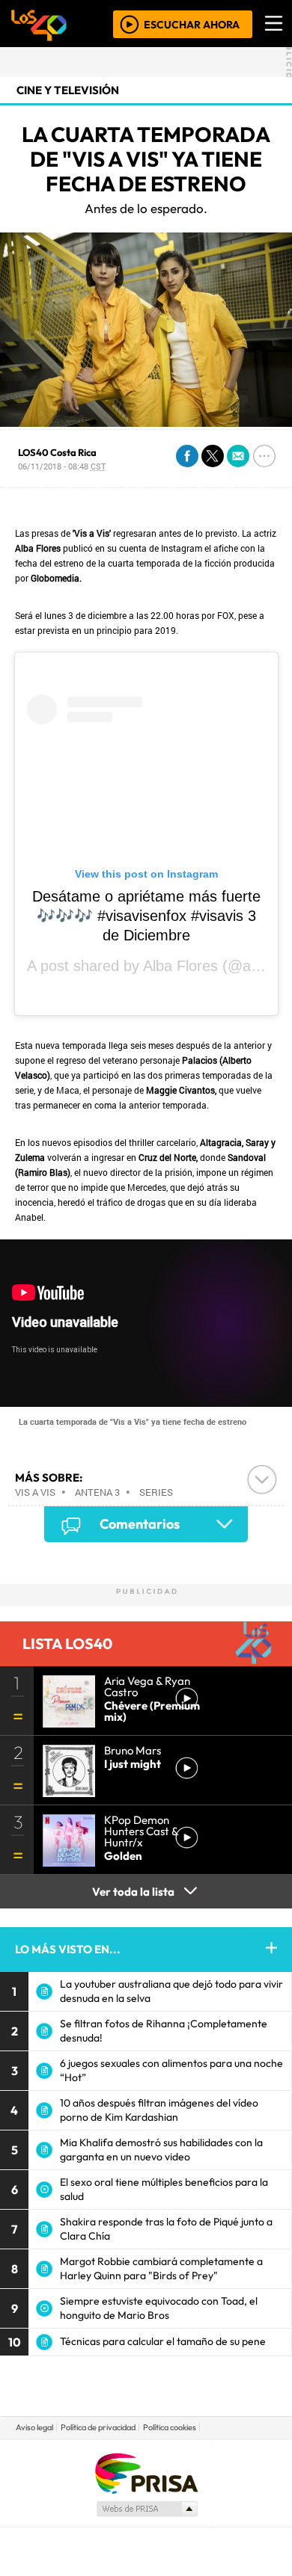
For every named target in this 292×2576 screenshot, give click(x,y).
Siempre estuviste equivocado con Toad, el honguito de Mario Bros (159, 2308)
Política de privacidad (98, 2427)
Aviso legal (34, 2427)
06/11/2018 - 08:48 (62, 466)
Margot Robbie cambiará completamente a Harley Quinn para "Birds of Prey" (161, 2268)
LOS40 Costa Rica (57, 452)
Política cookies (170, 2427)
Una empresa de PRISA (146, 2472)
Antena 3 (97, 1492)
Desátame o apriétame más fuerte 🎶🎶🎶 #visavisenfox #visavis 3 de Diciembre (146, 916)
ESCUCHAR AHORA (192, 24)
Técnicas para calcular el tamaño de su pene (163, 2341)
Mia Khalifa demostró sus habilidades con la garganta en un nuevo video (161, 2150)
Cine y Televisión (68, 90)
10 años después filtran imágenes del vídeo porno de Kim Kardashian (159, 2110)
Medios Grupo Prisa (146, 2509)
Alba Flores (180, 966)
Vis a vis (35, 1492)
